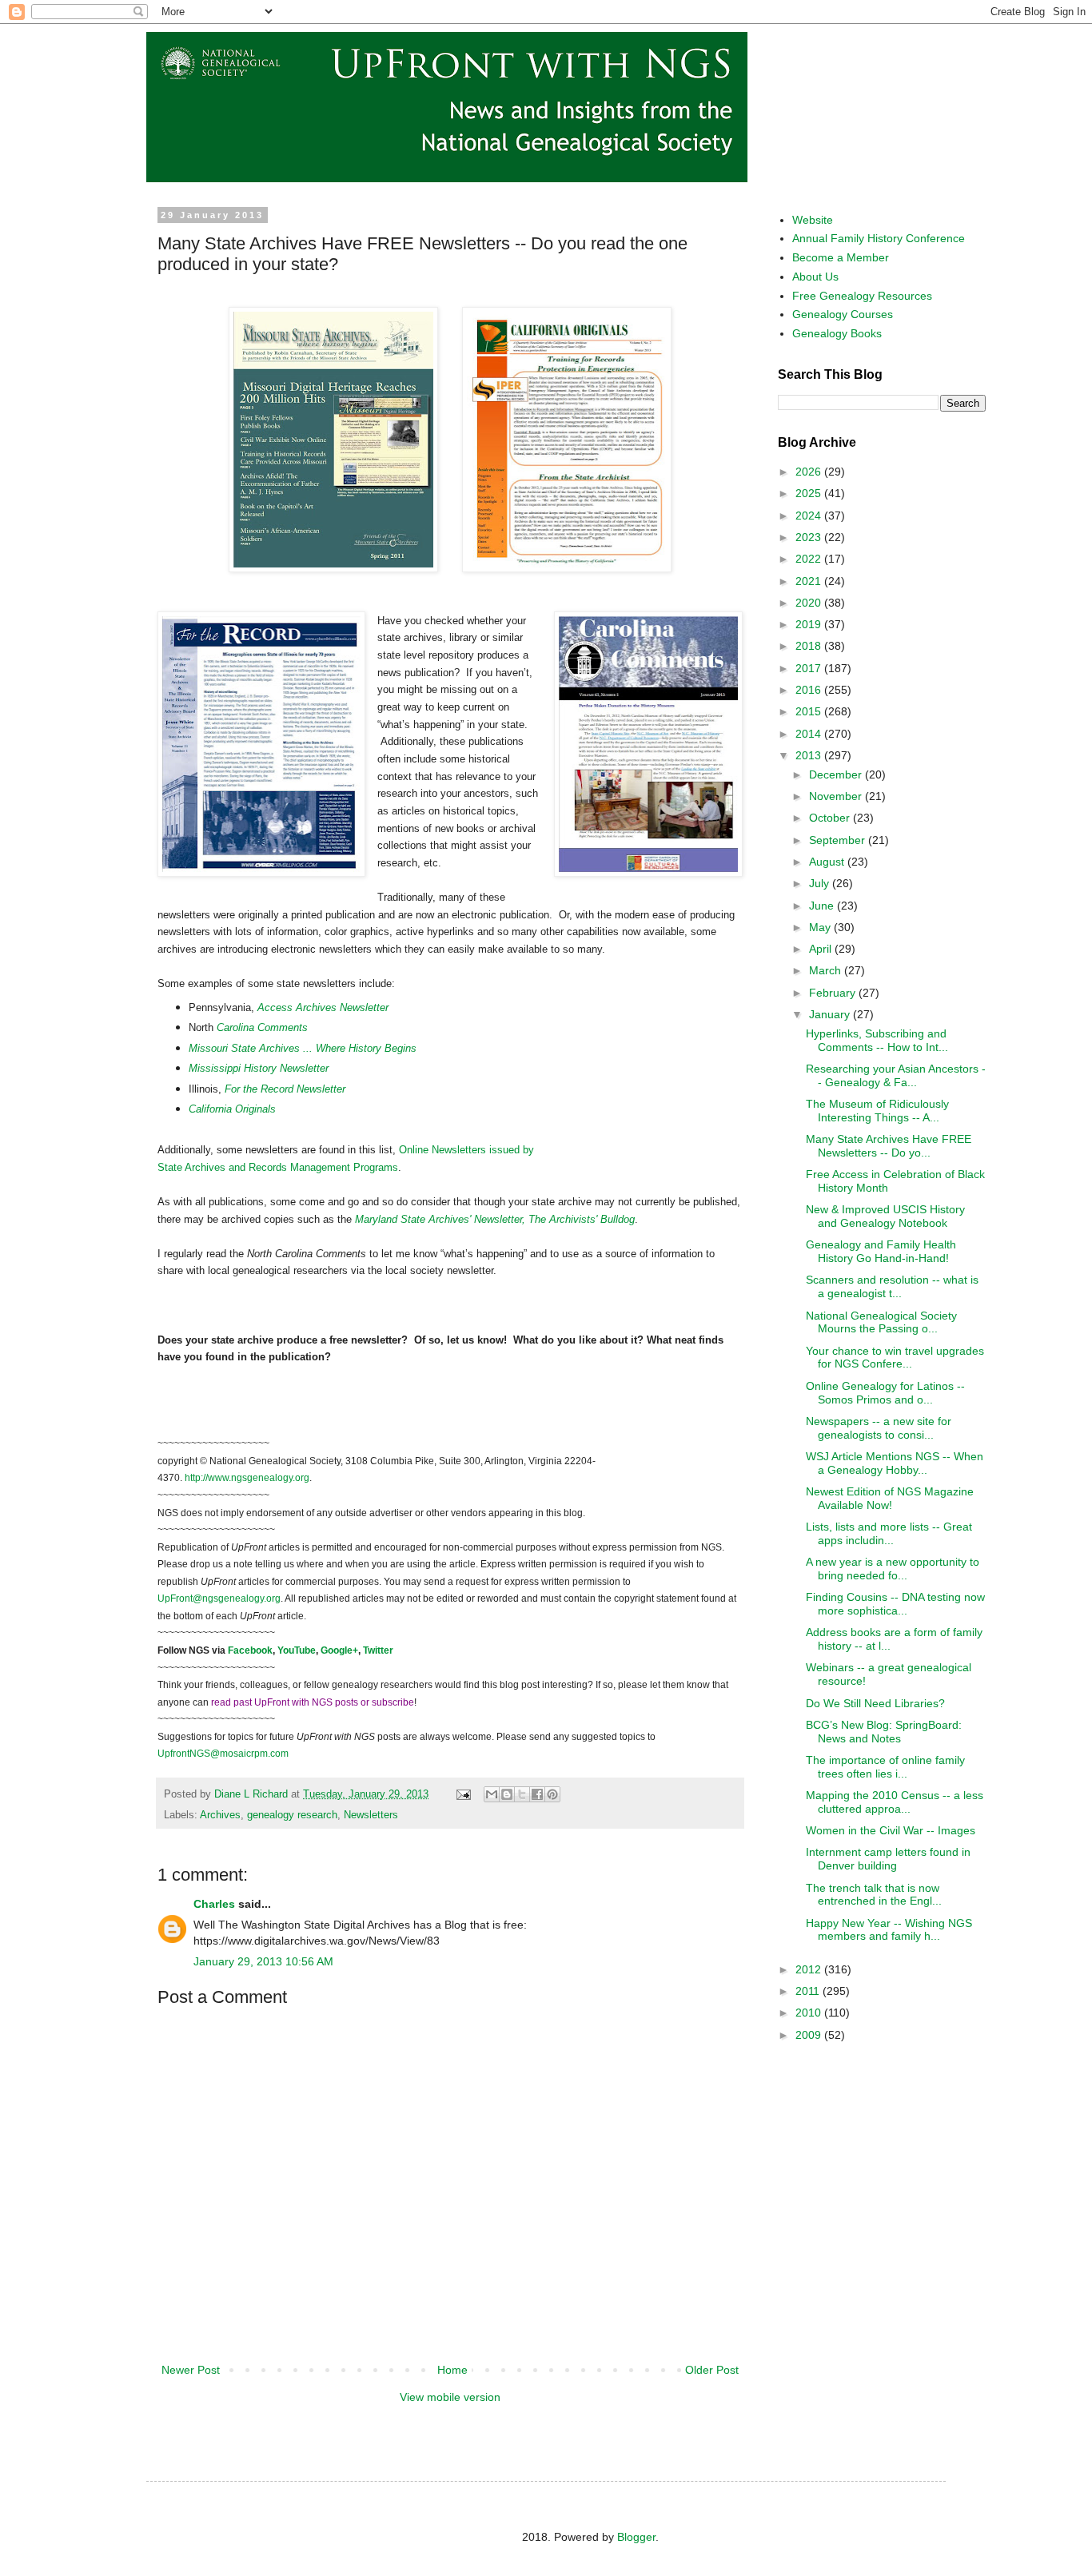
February (834, 993)
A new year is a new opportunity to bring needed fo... (893, 1569)
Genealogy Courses (843, 314)
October (831, 818)
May (821, 927)
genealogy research (292, 1815)
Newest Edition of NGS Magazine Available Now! (890, 1498)
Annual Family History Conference (879, 238)
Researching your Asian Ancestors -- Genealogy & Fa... (896, 1075)
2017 (810, 668)
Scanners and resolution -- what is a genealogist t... (892, 1286)
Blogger (636, 2537)
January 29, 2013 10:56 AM (263, 1961)
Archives (220, 1815)
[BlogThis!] (507, 1794)
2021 (810, 581)
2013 (810, 755)
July (821, 883)
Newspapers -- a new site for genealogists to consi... (879, 1428)
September (839, 840)
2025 (810, 493)
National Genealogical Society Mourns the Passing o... (881, 1322)
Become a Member (841, 257)
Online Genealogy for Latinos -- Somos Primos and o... (885, 1393)
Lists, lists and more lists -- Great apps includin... (889, 1533)
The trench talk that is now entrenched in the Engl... (874, 1895)
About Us (815, 277)
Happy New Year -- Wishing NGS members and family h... (889, 1930)
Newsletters (371, 1815)
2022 (810, 559)
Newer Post (191, 2370)
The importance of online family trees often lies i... (885, 1767)
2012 (810, 1969)
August (828, 862)
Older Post (712, 2370)
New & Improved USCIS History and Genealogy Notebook (885, 1216)
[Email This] (492, 1794)
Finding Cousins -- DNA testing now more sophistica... (895, 1604)
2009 (810, 2035)
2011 (809, 1991)
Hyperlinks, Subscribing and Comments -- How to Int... (877, 1040)
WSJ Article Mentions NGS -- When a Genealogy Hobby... (895, 1463)
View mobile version (450, 2397)
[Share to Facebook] (537, 1794)
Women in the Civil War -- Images (891, 1830)
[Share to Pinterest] (552, 1794)
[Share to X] (522, 1794)
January (831, 1014)
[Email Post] (463, 1794)
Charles (214, 1904)
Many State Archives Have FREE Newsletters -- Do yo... (889, 1146)
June (823, 906)
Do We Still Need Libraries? (875, 1703)
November (837, 796)
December (837, 774)
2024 (810, 516)
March (827, 970)
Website (813, 220)
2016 (810, 690)
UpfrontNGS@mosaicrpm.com (223, 1754)
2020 (810, 603)
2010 (810, 2013)
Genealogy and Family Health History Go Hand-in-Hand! (881, 1251)
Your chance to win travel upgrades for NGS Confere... (895, 1358)
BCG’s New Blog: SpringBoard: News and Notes (884, 1732)
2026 (810, 472)
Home (452, 2370)
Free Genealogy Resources (862, 296)
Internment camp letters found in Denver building (888, 1859)
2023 (810, 537)
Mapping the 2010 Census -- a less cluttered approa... (895, 1802)
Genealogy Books (837, 333)
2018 (810, 646)
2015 (810, 711)
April (822, 949)
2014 (810, 734)
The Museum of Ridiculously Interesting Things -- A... (877, 1111)
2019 (810, 624)
